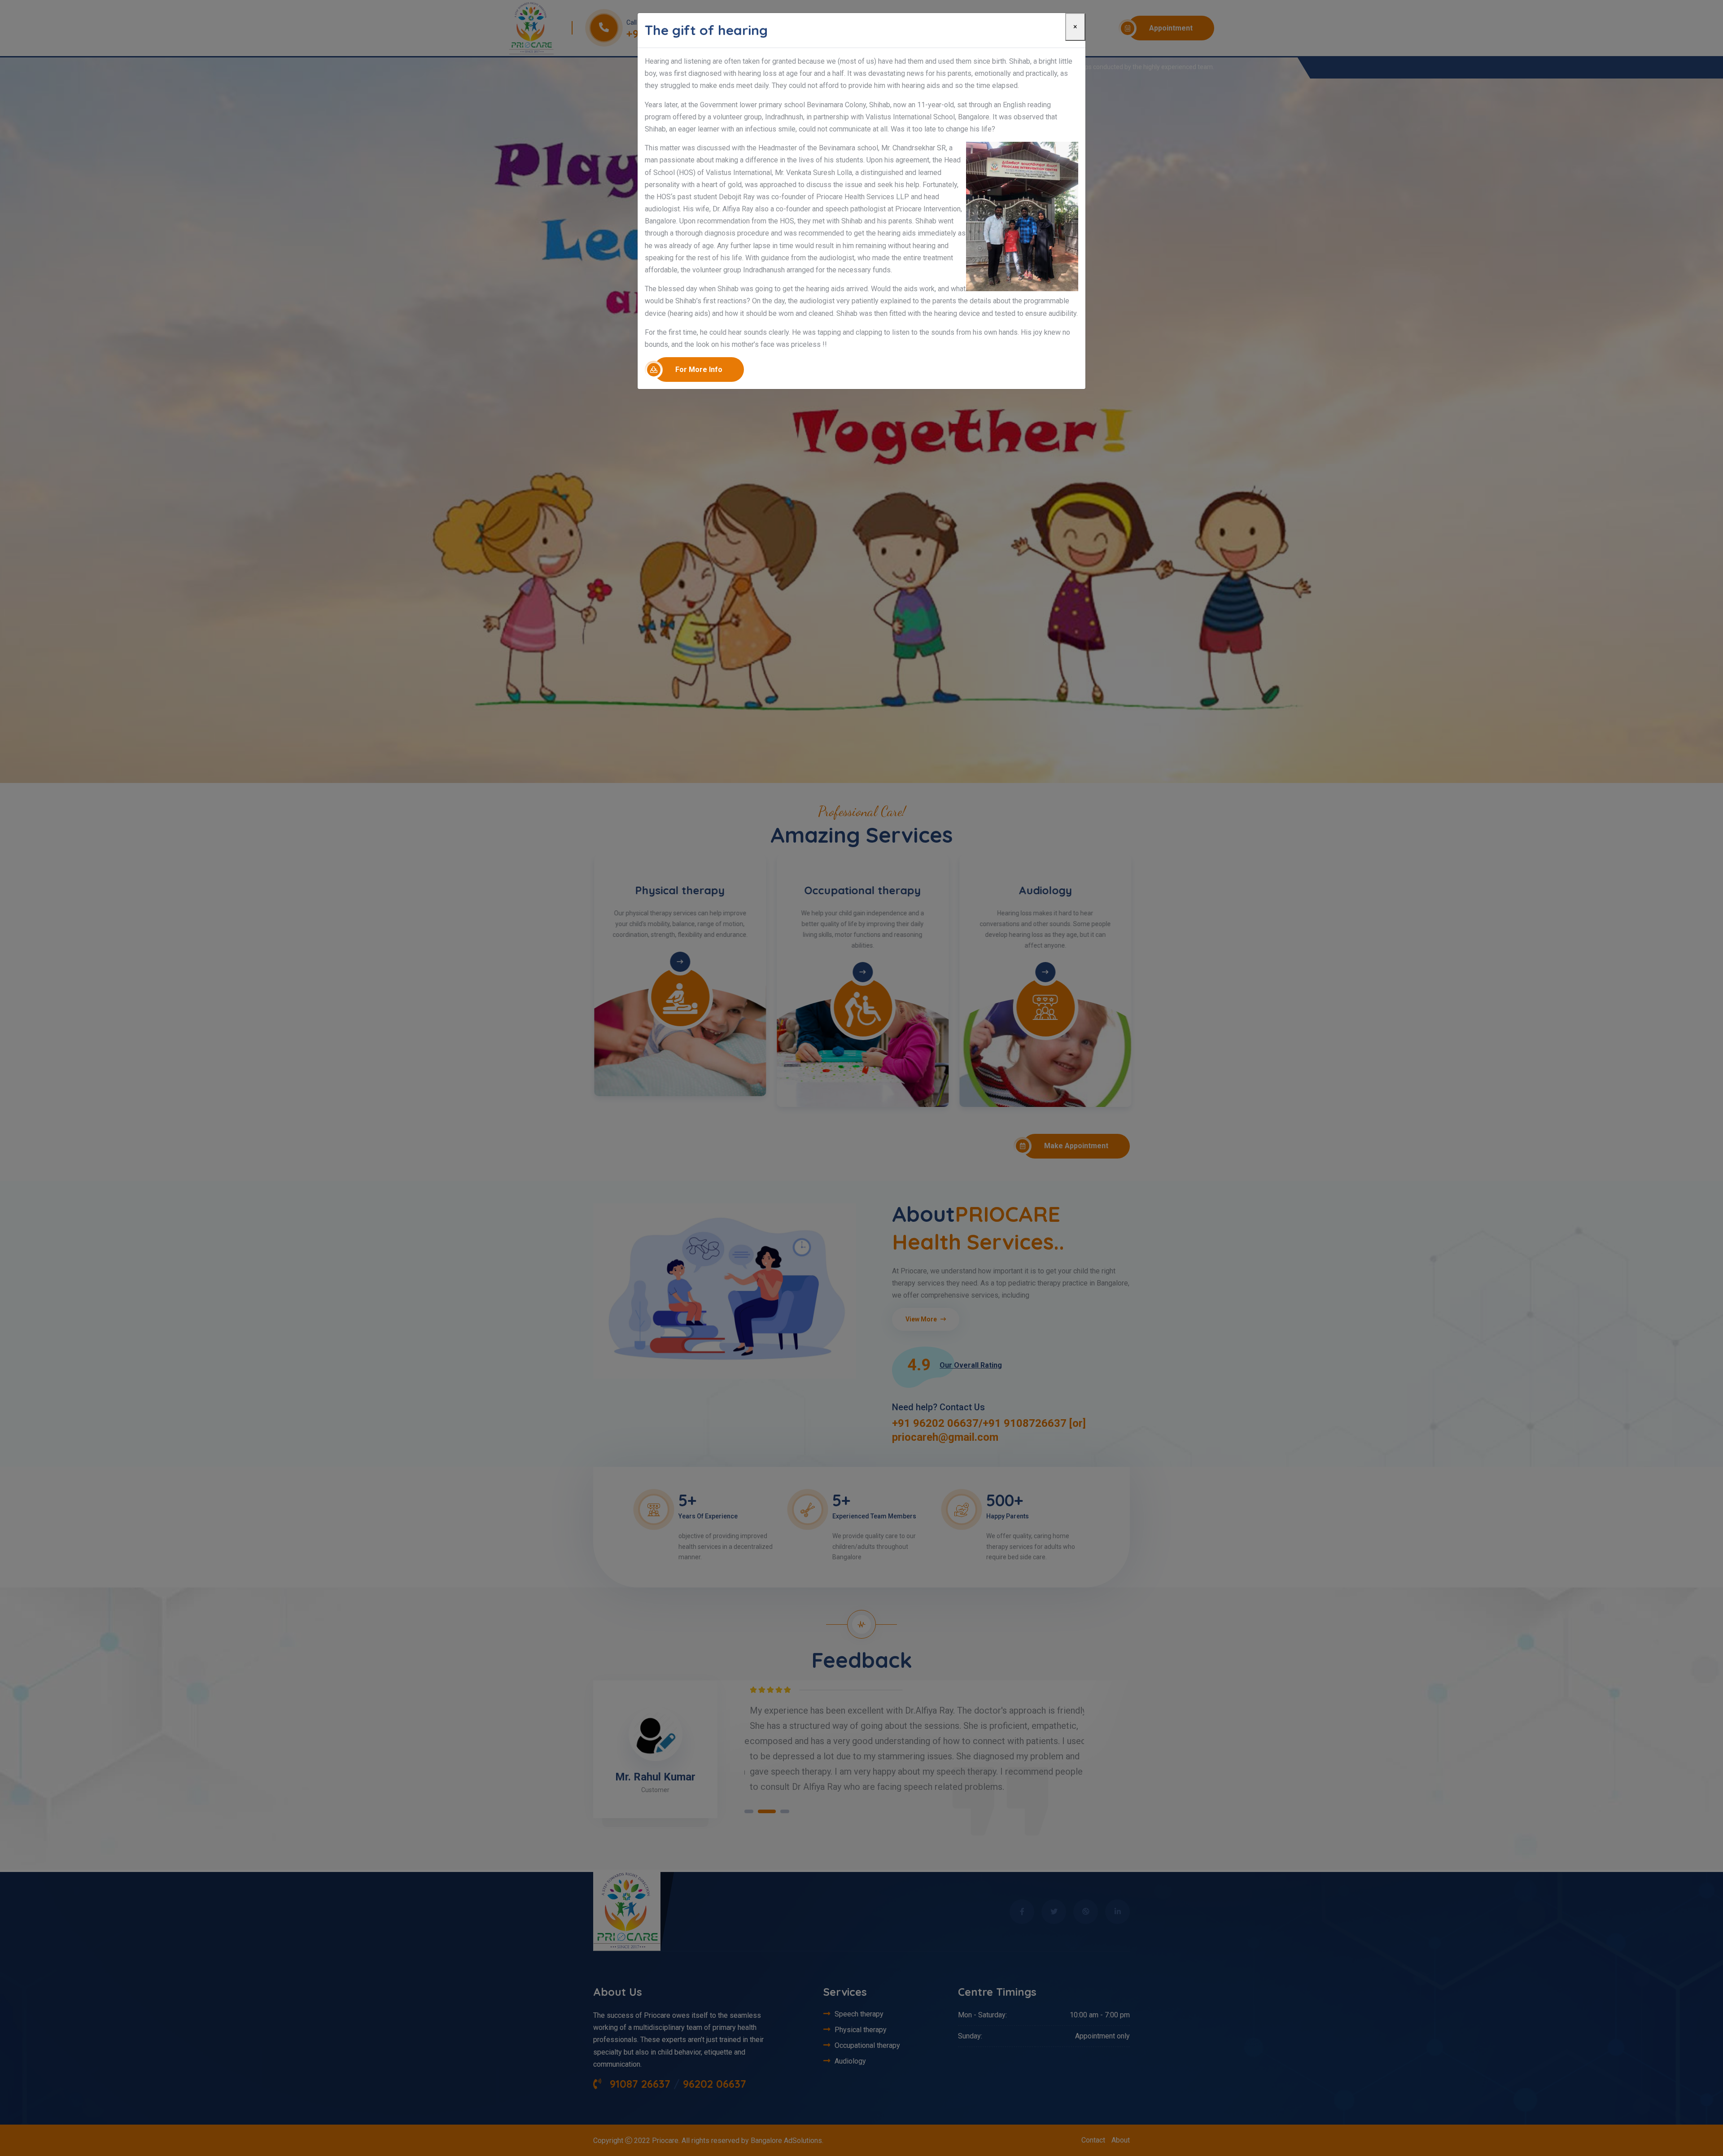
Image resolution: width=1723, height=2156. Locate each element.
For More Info (699, 370)
